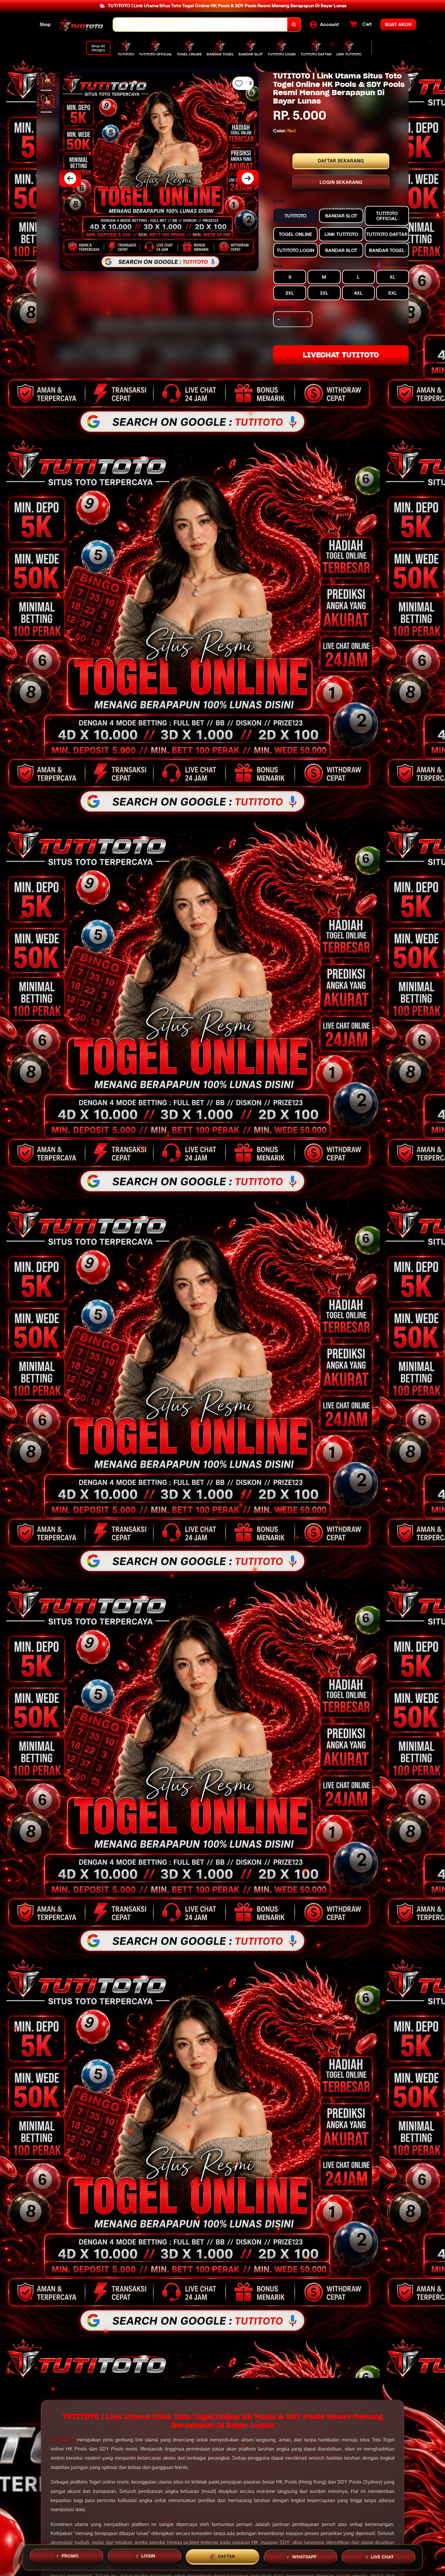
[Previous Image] (70, 178)
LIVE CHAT (382, 2556)
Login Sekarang (341, 182)
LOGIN (148, 2557)
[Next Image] (248, 178)
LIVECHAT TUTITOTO (341, 355)
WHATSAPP (304, 2557)
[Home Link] (82, 25)
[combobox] (200, 25)
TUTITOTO (63, 2440)
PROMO (70, 2557)
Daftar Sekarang (341, 161)
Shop (45, 24)
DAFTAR (227, 2557)
